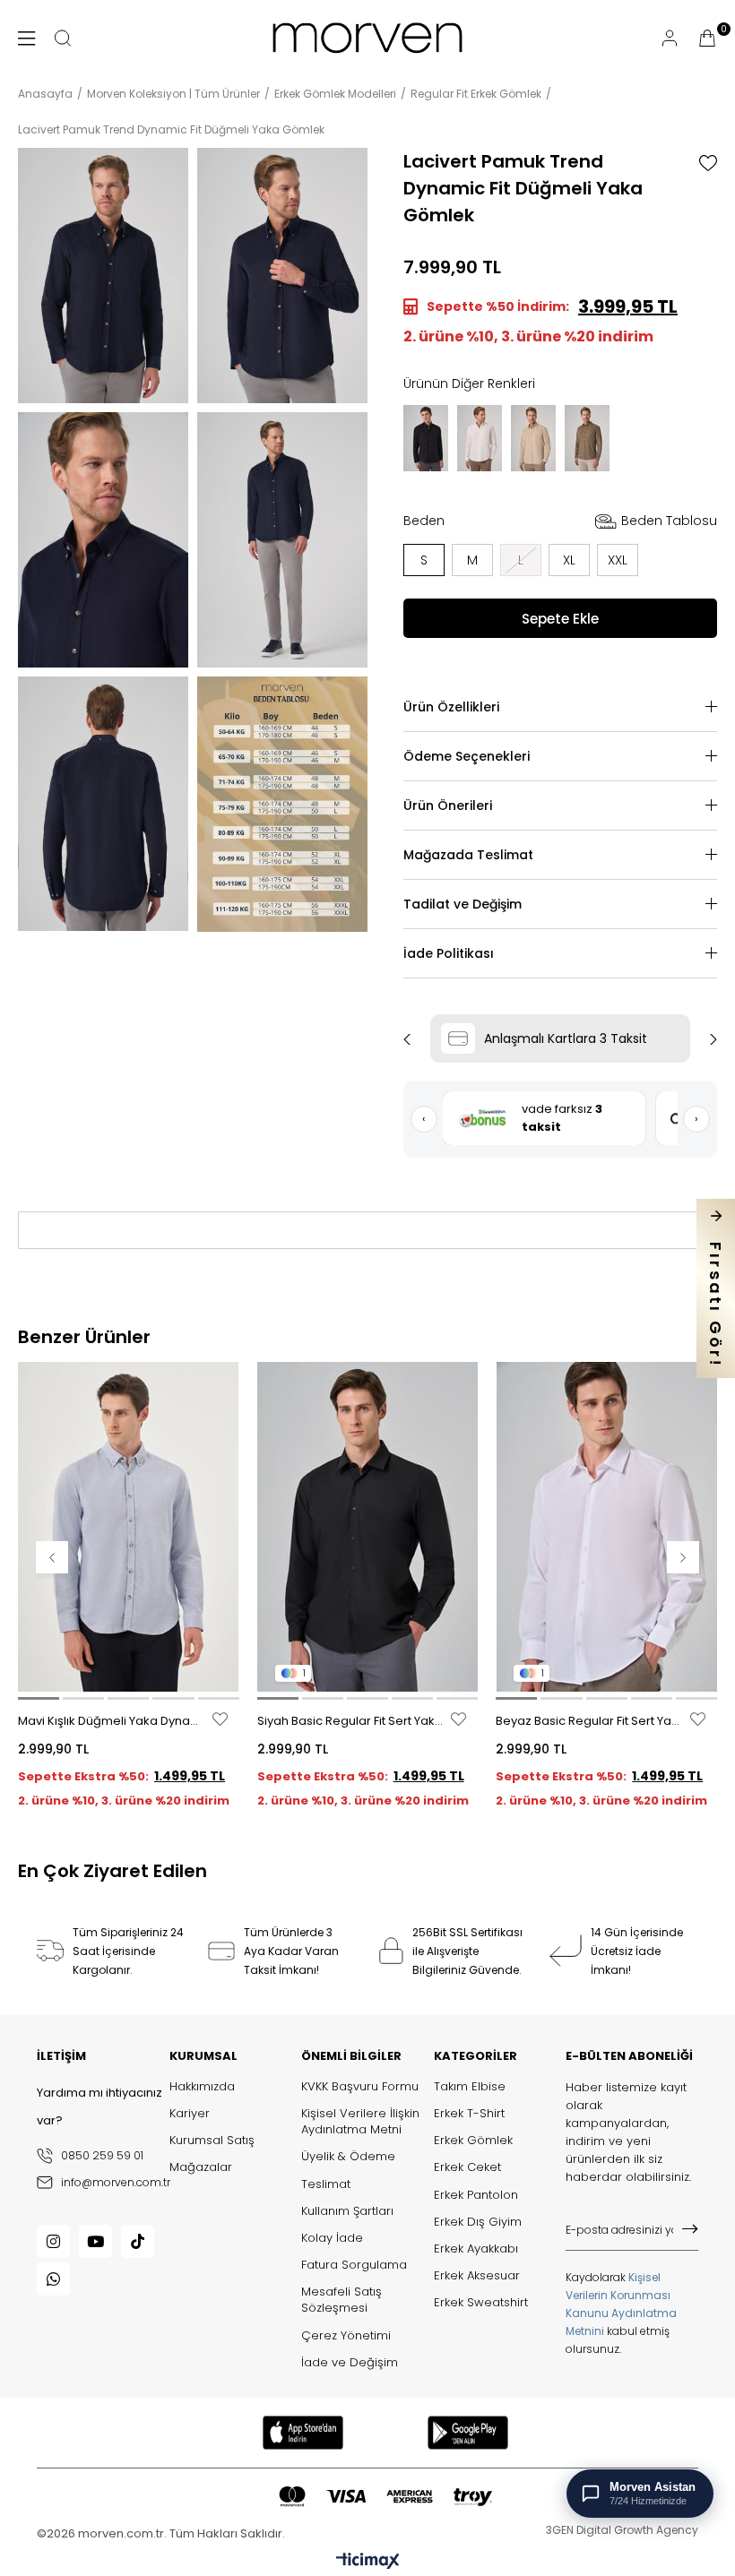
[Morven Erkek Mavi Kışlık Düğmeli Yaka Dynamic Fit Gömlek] (129, 1528)
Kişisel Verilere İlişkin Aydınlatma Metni (360, 2122)
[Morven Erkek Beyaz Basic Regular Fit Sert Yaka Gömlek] (606, 1528)
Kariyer (190, 2114)
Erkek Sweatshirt (481, 2303)
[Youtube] (95, 2241)
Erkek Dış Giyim (478, 2222)
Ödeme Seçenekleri (467, 756)
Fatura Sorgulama (354, 2265)
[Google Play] (468, 2433)
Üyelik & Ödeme (348, 2157)
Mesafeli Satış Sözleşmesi (342, 2300)
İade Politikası (449, 953)
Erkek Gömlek (473, 2141)
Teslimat (326, 2184)
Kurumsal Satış (212, 2141)
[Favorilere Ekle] (708, 163)
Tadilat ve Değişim (463, 904)
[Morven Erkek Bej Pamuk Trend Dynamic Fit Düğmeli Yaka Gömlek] (533, 438)
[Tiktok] (138, 2241)
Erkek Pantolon (476, 2195)
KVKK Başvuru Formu (360, 2087)
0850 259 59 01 (102, 2155)
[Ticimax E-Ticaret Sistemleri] (368, 2562)
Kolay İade (332, 2238)
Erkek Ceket (467, 2167)
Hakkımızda (202, 2087)
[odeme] (385, 2497)
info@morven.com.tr (115, 2182)
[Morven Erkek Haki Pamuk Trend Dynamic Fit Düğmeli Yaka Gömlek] (587, 438)
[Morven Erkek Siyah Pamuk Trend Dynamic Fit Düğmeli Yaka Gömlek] (426, 438)
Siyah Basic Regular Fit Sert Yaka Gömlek (352, 1721)
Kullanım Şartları (347, 2211)
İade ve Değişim (350, 2363)
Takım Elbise (470, 2087)
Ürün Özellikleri (451, 707)
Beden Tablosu (669, 521)
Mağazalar (201, 2167)
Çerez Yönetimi (346, 2336)
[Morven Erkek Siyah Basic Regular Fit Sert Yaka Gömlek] (368, 1528)
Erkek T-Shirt (469, 2114)
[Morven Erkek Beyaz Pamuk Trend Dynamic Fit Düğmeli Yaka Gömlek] (480, 438)
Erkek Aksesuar (477, 2276)
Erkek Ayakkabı (476, 2249)
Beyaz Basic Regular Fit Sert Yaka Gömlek (591, 1721)
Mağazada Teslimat (468, 855)
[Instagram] (53, 2241)
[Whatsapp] (53, 2279)
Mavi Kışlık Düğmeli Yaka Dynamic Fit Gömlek (113, 1721)
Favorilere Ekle (220, 1719)
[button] (39, 1698)
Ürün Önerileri (448, 806)
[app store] (303, 2433)
